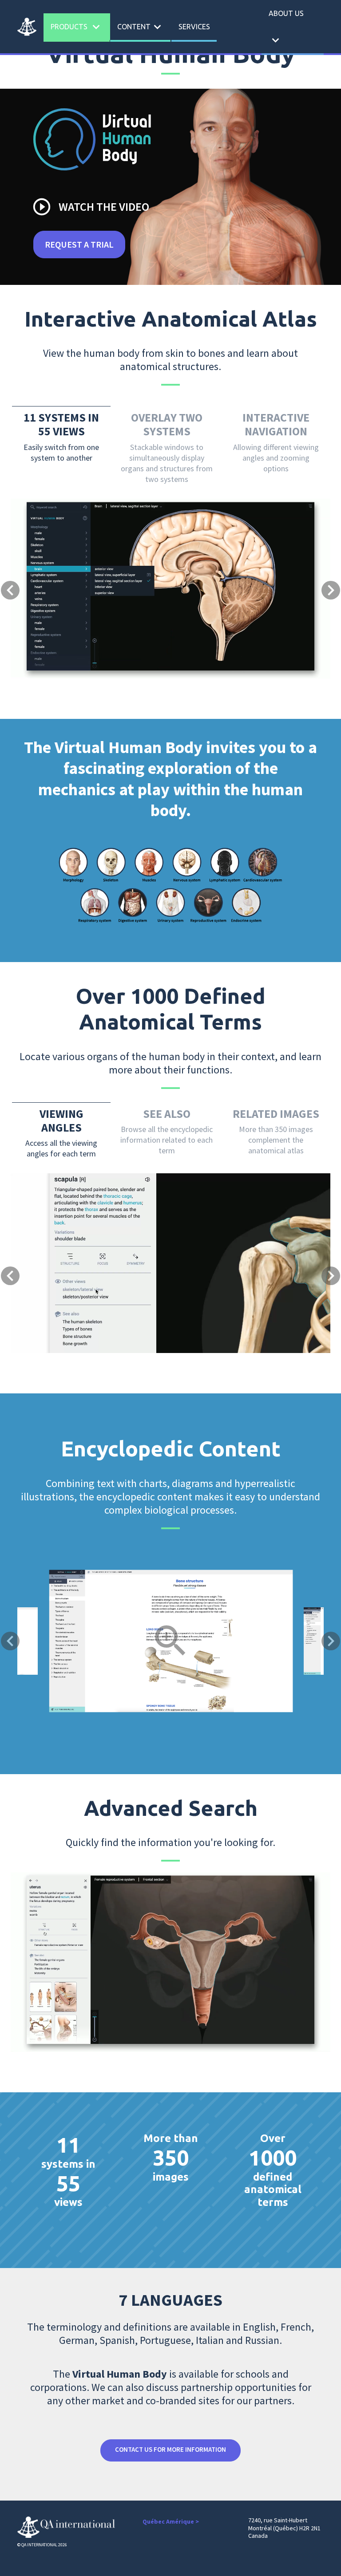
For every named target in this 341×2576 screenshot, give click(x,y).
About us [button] (286, 28)
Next (331, 1641)
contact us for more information (170, 2449)
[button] (35, 537)
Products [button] (77, 27)
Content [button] (141, 27)
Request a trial (79, 244)
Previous (10, 1641)
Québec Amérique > (171, 2521)
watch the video (90, 207)
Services (194, 27)
